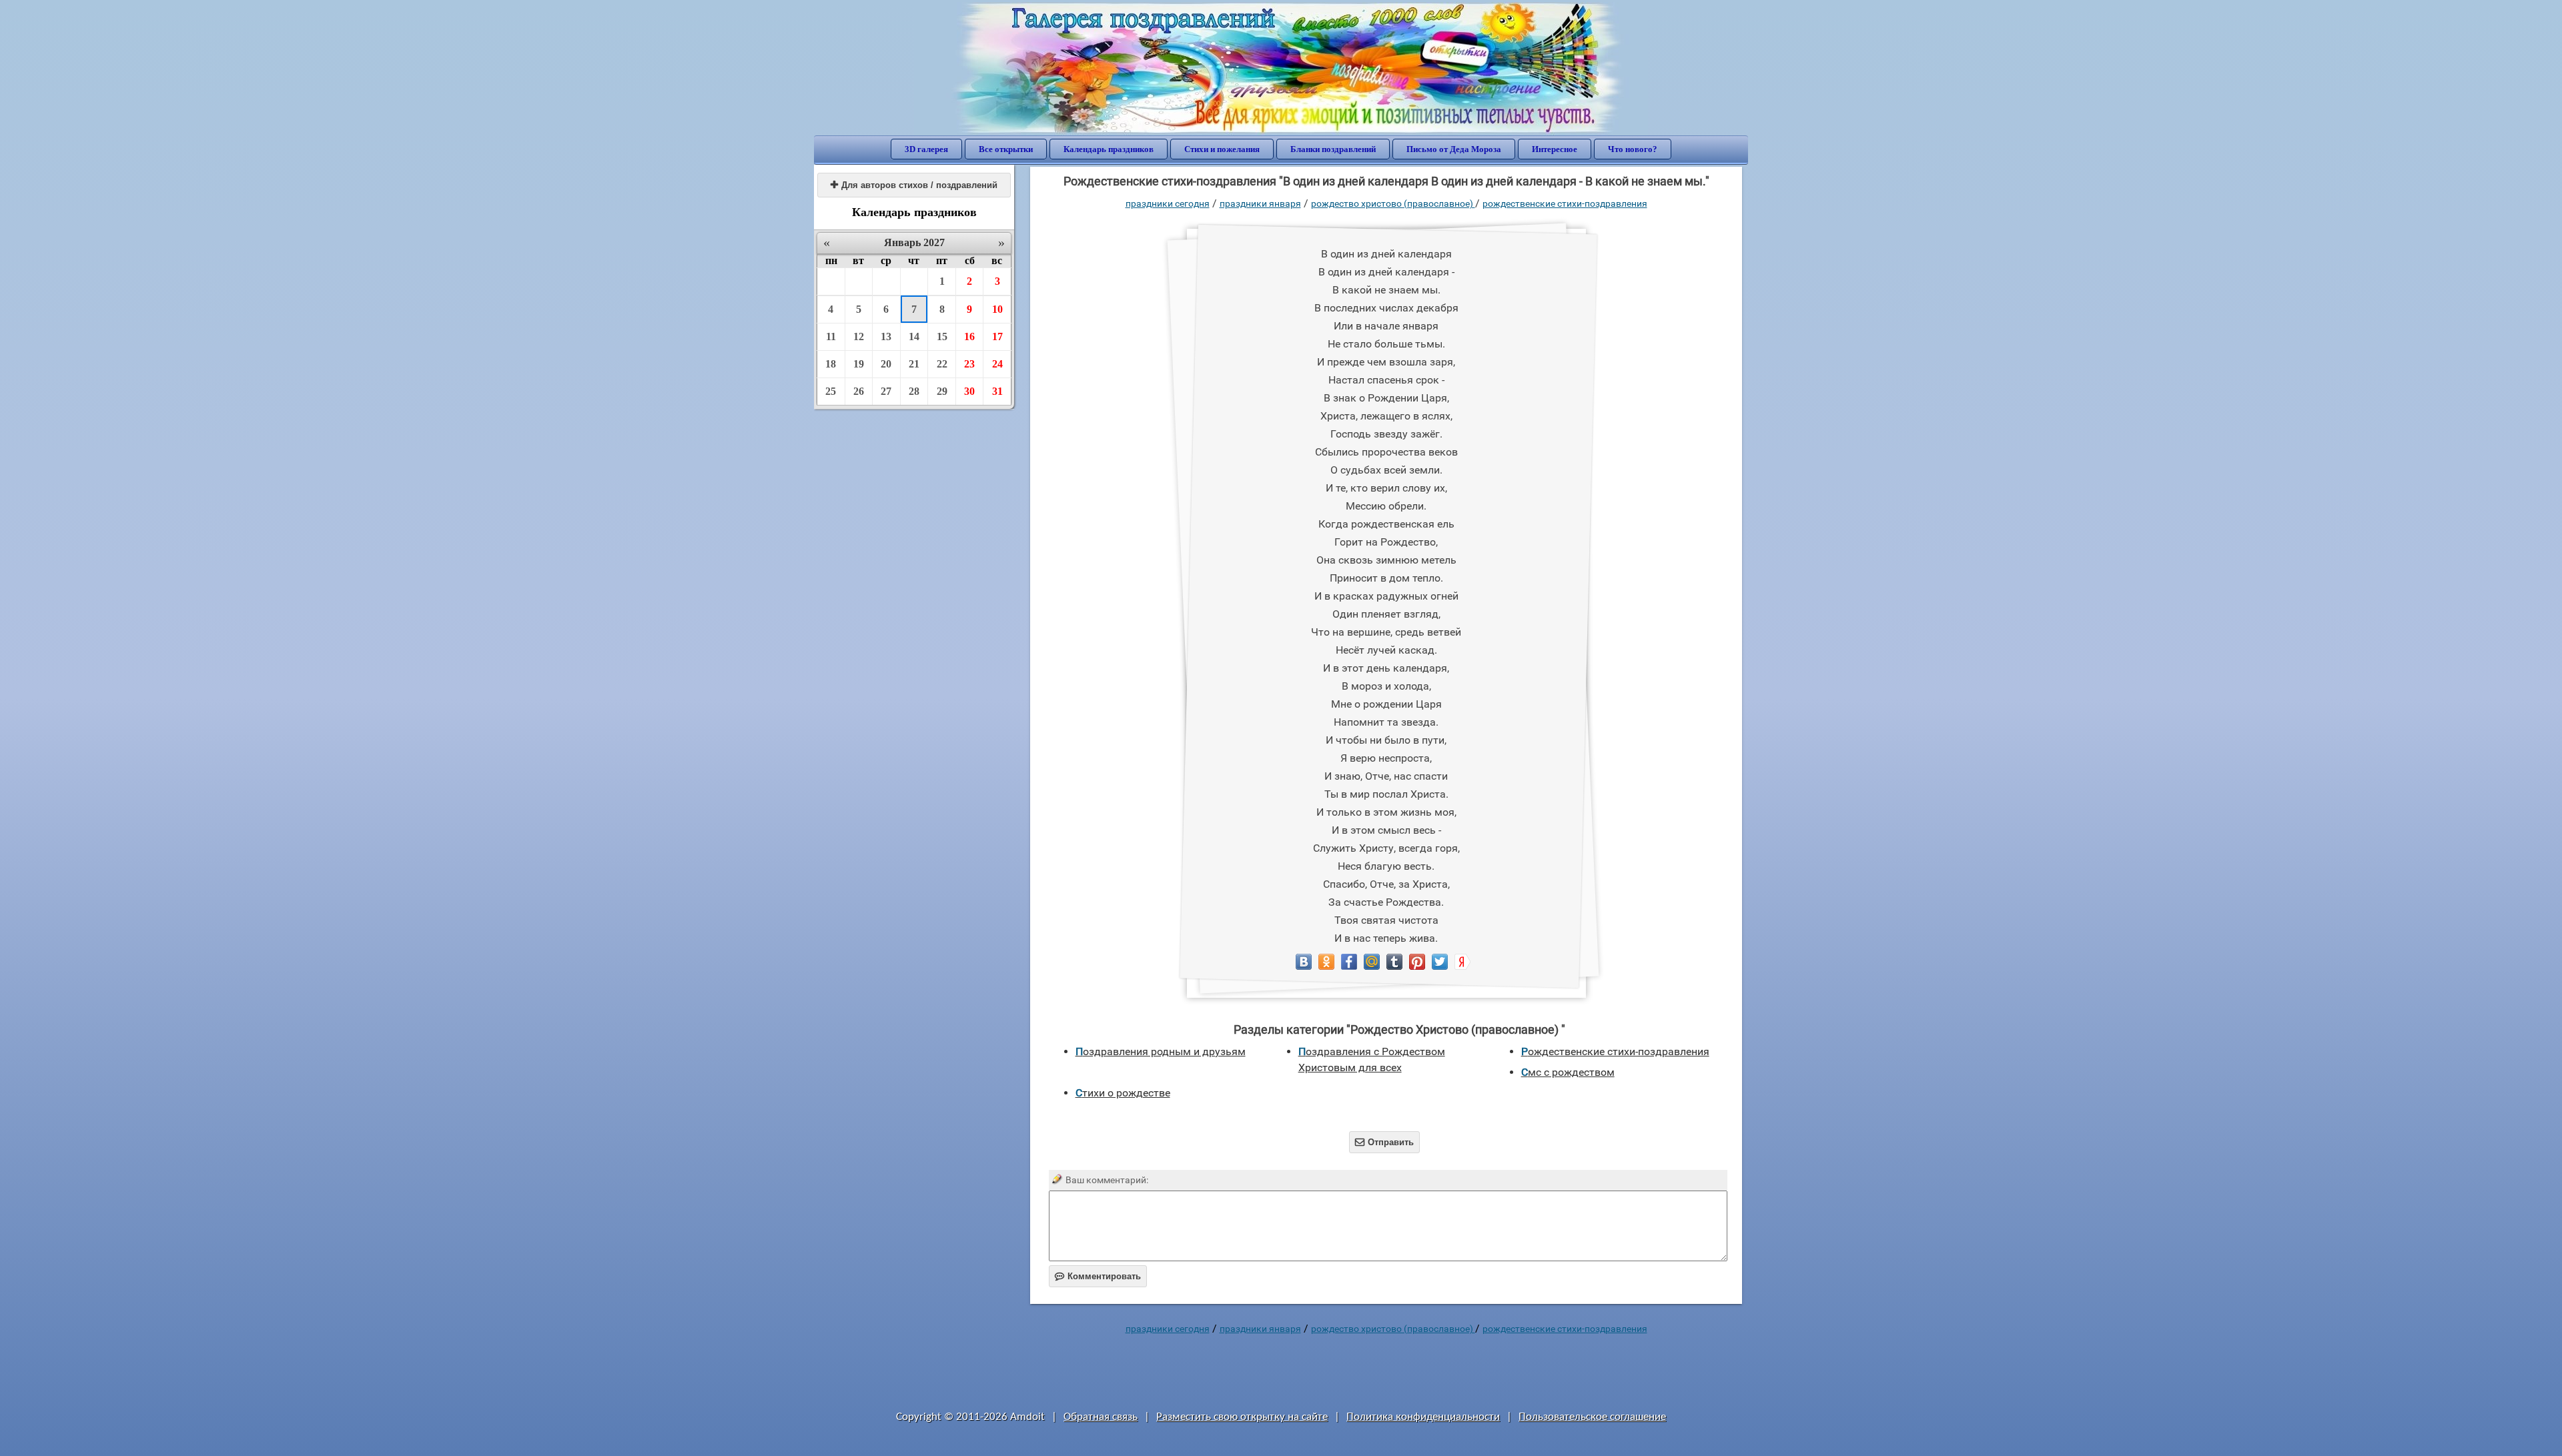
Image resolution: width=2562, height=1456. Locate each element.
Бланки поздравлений (1333, 149)
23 (969, 364)
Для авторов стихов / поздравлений (914, 185)
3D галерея (926, 149)
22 (942, 364)
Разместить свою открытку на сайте (1242, 1417)
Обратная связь (1101, 1417)
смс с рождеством (1568, 1072)
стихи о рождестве (1123, 1093)
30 (969, 391)
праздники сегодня (1168, 203)
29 (942, 391)
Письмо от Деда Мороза (1454, 149)
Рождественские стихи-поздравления (1565, 203)
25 (831, 391)
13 (886, 336)
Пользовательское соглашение (1592, 1417)
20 (886, 364)
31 (997, 391)
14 (914, 336)
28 (914, 391)
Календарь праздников (1109, 149)
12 (859, 336)
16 (969, 336)
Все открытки (1006, 149)
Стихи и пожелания (1222, 149)
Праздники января (1260, 203)
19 (859, 364)
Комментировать (1098, 1276)
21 (914, 364)
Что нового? (1633, 149)
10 (997, 309)
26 (859, 391)
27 (886, 391)
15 (942, 336)
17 (997, 336)
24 (997, 364)
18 (831, 364)
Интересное (1555, 149)
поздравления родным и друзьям (1161, 1051)
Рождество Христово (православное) (1393, 203)
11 (831, 336)
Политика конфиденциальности (1423, 1417)
